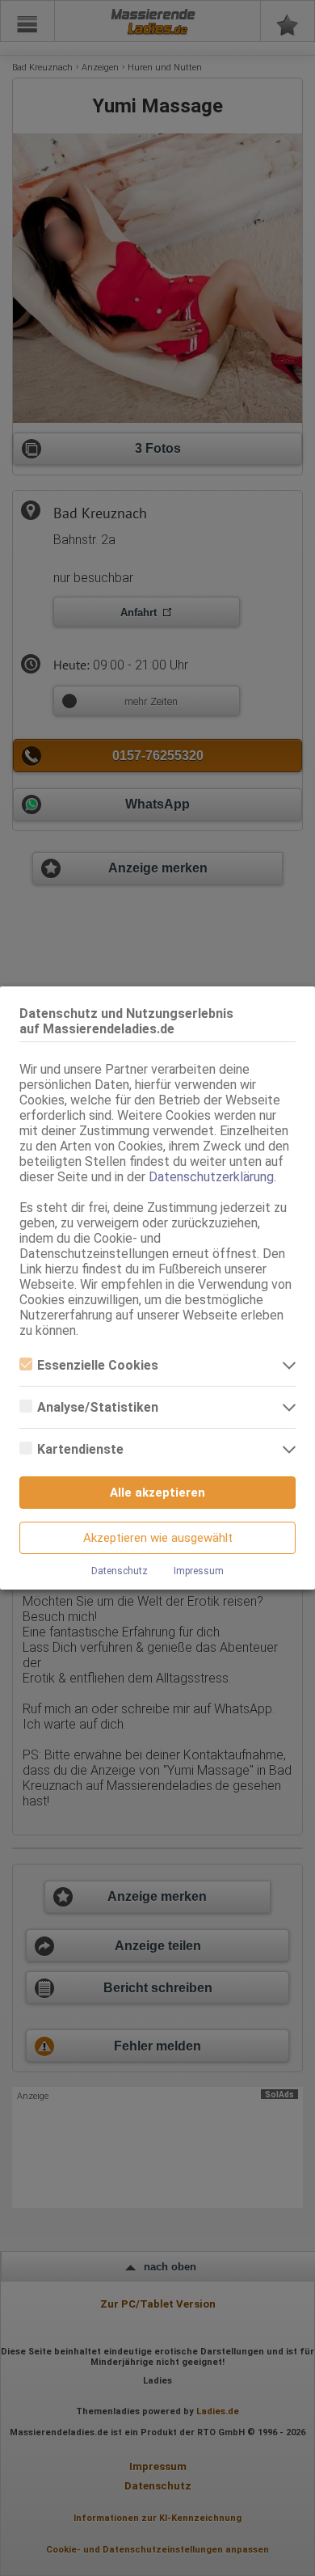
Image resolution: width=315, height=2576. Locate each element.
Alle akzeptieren (157, 1493)
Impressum (199, 1571)
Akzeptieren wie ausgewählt (158, 1538)
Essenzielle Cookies (98, 1365)
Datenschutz (120, 1571)
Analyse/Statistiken (98, 1407)
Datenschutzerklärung (211, 1177)
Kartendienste (80, 1449)
